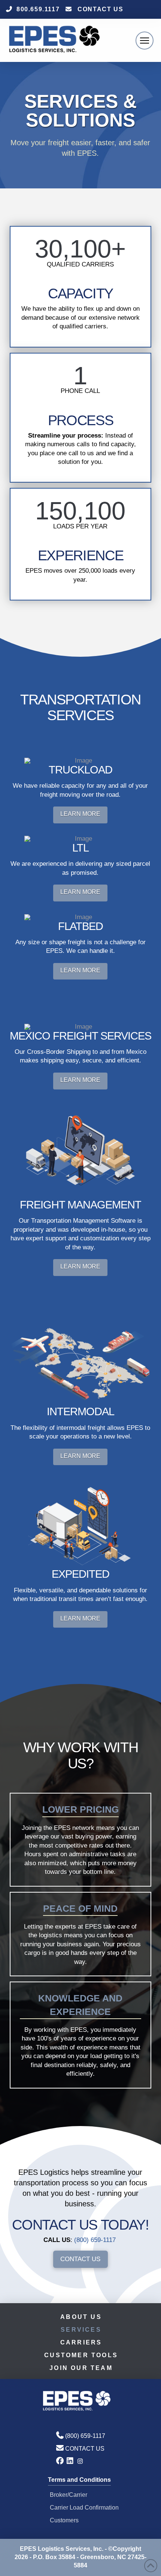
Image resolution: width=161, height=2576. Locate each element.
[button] (145, 41)
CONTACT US (100, 9)
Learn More (80, 814)
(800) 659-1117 (95, 2240)
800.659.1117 (38, 9)
